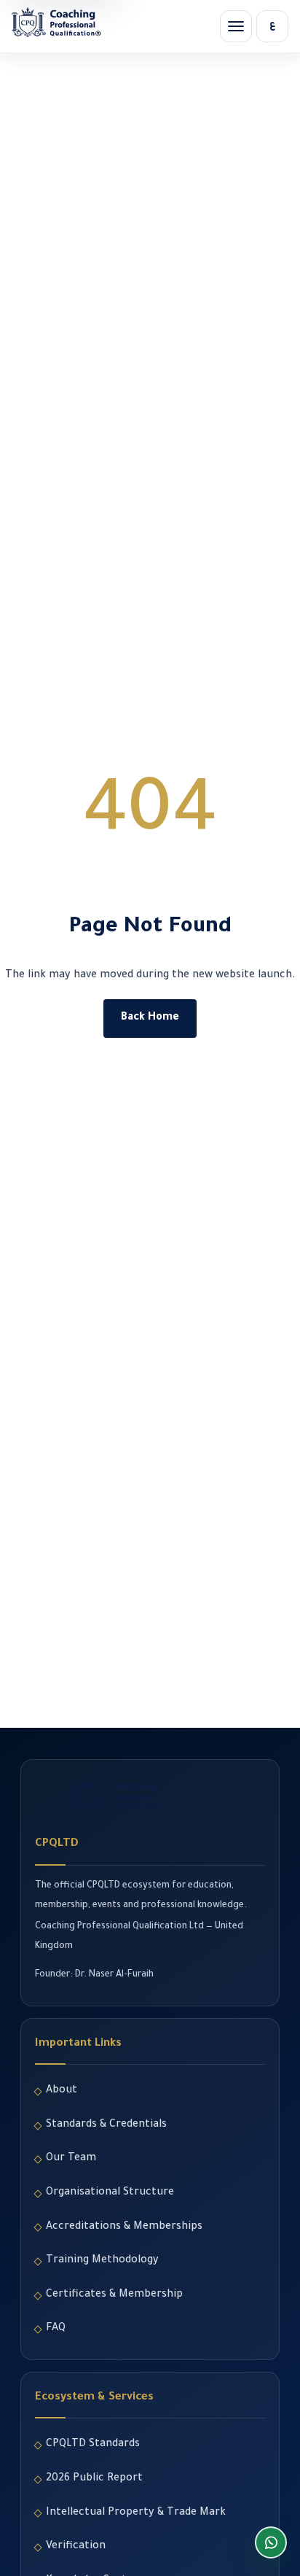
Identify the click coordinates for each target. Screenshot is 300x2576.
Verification (76, 2547)
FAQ (56, 2329)
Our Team (71, 2159)
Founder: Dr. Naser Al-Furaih (94, 1975)
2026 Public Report (94, 2479)
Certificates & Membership (114, 2295)
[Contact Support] (271, 2542)
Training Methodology (102, 2261)
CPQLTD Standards (93, 2445)
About (62, 2091)
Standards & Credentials (106, 2125)
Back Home (150, 1018)
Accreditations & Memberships (124, 2227)
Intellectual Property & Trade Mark (136, 2513)
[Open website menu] (236, 26)
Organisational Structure (110, 2193)
